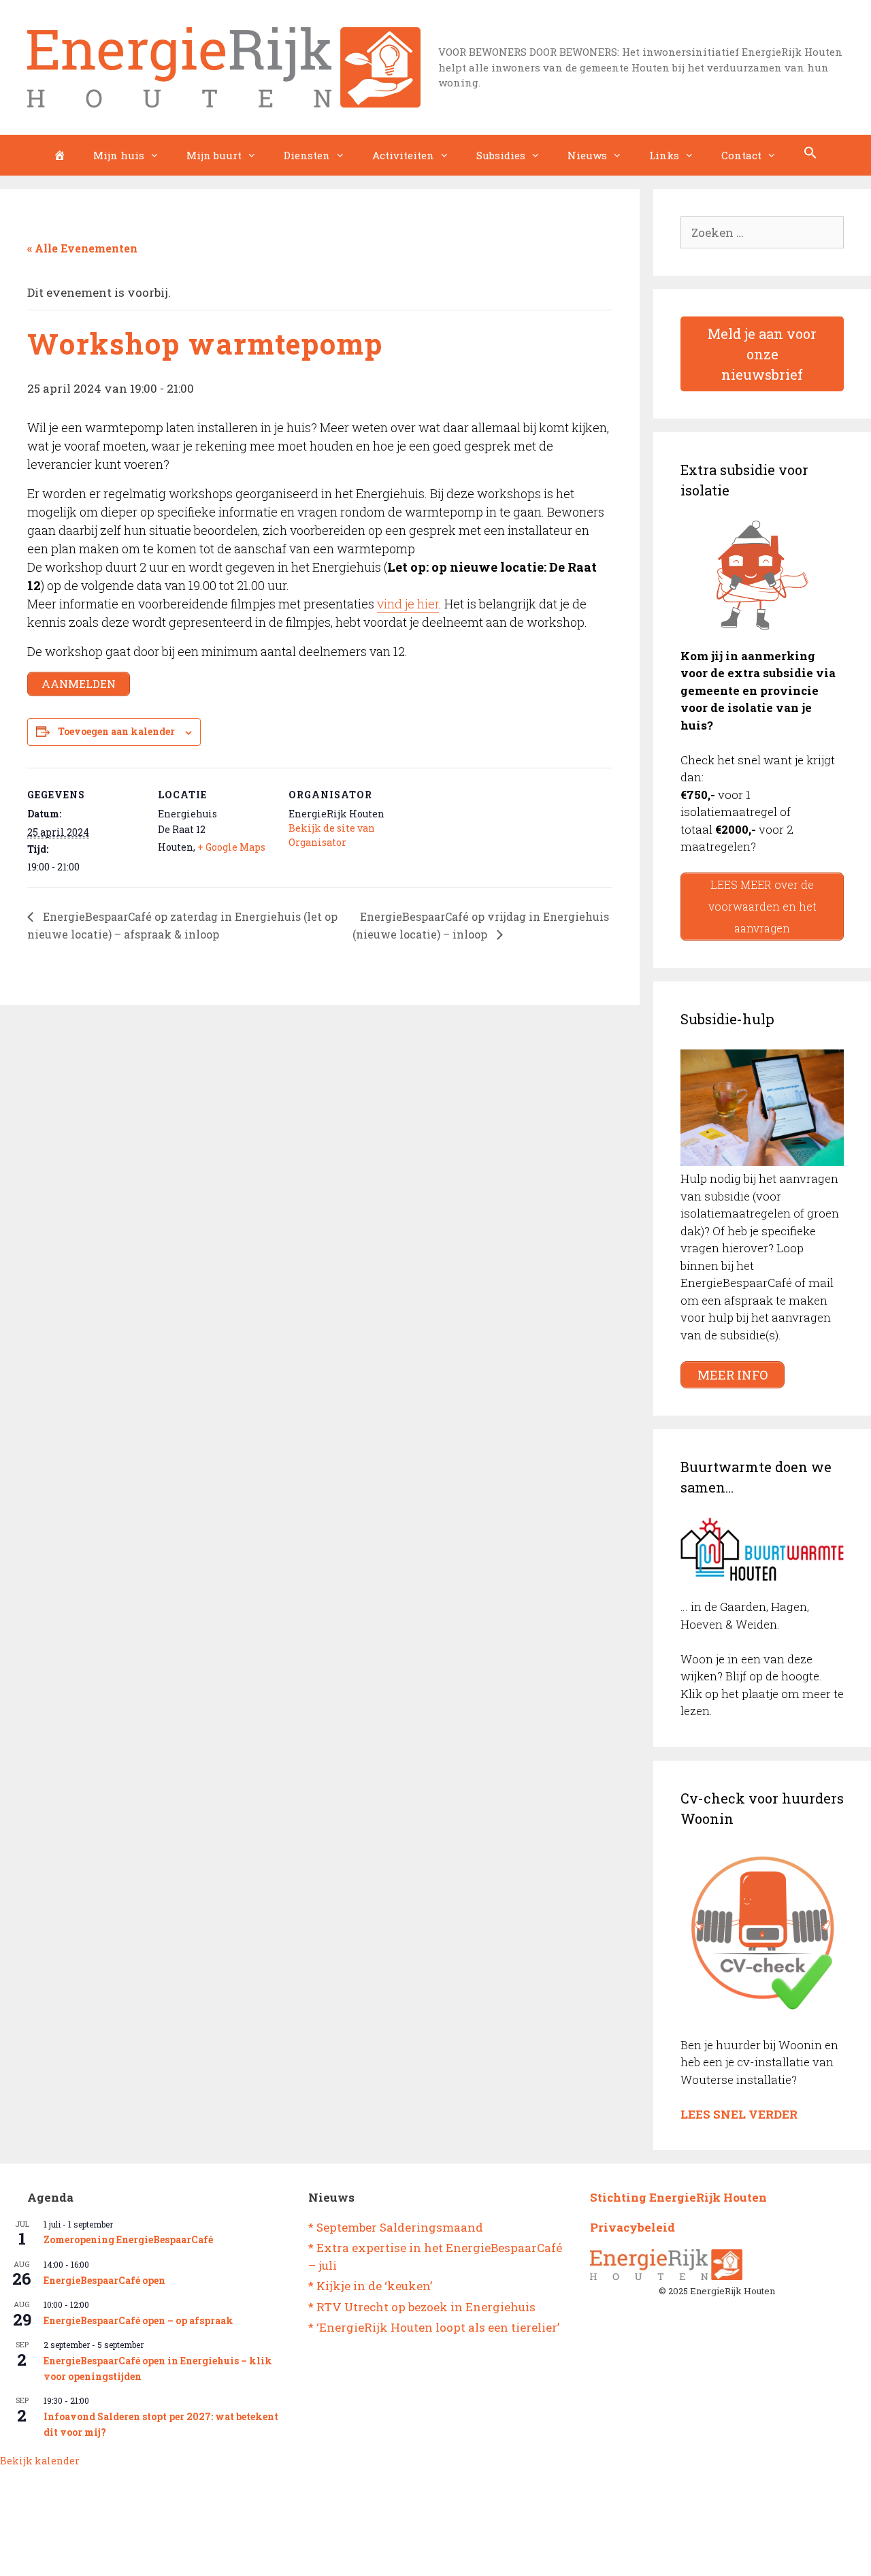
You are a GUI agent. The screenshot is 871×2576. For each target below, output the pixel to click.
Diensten (307, 155)
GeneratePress (491, 2554)
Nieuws (587, 155)
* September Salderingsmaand (396, 2227)
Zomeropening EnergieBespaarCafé (128, 2239)
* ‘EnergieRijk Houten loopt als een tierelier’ (434, 2327)
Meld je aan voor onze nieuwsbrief (762, 354)
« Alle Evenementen (82, 248)
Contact (741, 155)
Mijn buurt (214, 155)
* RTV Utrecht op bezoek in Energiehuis (422, 2307)
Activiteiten (403, 155)
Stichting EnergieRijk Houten (678, 2197)
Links (664, 155)
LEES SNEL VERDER (739, 2114)
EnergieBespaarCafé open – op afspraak (138, 2320)
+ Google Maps (231, 847)
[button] (810, 155)
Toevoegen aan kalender (116, 731)
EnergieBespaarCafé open (104, 2280)
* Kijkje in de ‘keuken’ (370, 2286)
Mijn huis (119, 155)
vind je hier (408, 604)
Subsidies (501, 155)
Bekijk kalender (40, 2461)
